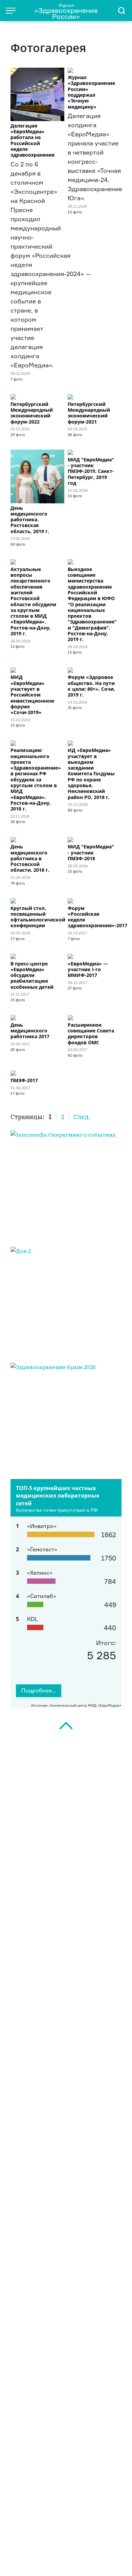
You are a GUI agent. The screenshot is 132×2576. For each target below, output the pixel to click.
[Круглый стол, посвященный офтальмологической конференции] (37, 901)
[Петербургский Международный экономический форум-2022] (37, 397)
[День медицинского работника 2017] (37, 1018)
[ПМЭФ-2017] (37, 1073)
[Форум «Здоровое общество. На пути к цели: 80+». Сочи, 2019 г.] (95, 670)
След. (82, 1116)
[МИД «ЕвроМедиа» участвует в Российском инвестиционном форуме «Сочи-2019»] (37, 670)
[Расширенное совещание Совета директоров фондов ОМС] (95, 1018)
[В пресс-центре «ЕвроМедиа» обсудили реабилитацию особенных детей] (37, 956)
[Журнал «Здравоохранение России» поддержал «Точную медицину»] (95, 70)
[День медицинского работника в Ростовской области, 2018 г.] (37, 840)
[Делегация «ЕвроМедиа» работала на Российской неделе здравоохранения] (37, 95)
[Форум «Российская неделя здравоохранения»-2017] (95, 901)
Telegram (35, 2560)
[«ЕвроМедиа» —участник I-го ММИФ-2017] (95, 956)
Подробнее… (39, 1690)
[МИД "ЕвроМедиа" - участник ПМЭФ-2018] (95, 840)
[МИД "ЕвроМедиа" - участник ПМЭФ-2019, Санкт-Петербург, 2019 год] (95, 452)
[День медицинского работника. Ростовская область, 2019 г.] (37, 476)
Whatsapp (89, 2560)
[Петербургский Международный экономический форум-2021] (95, 397)
